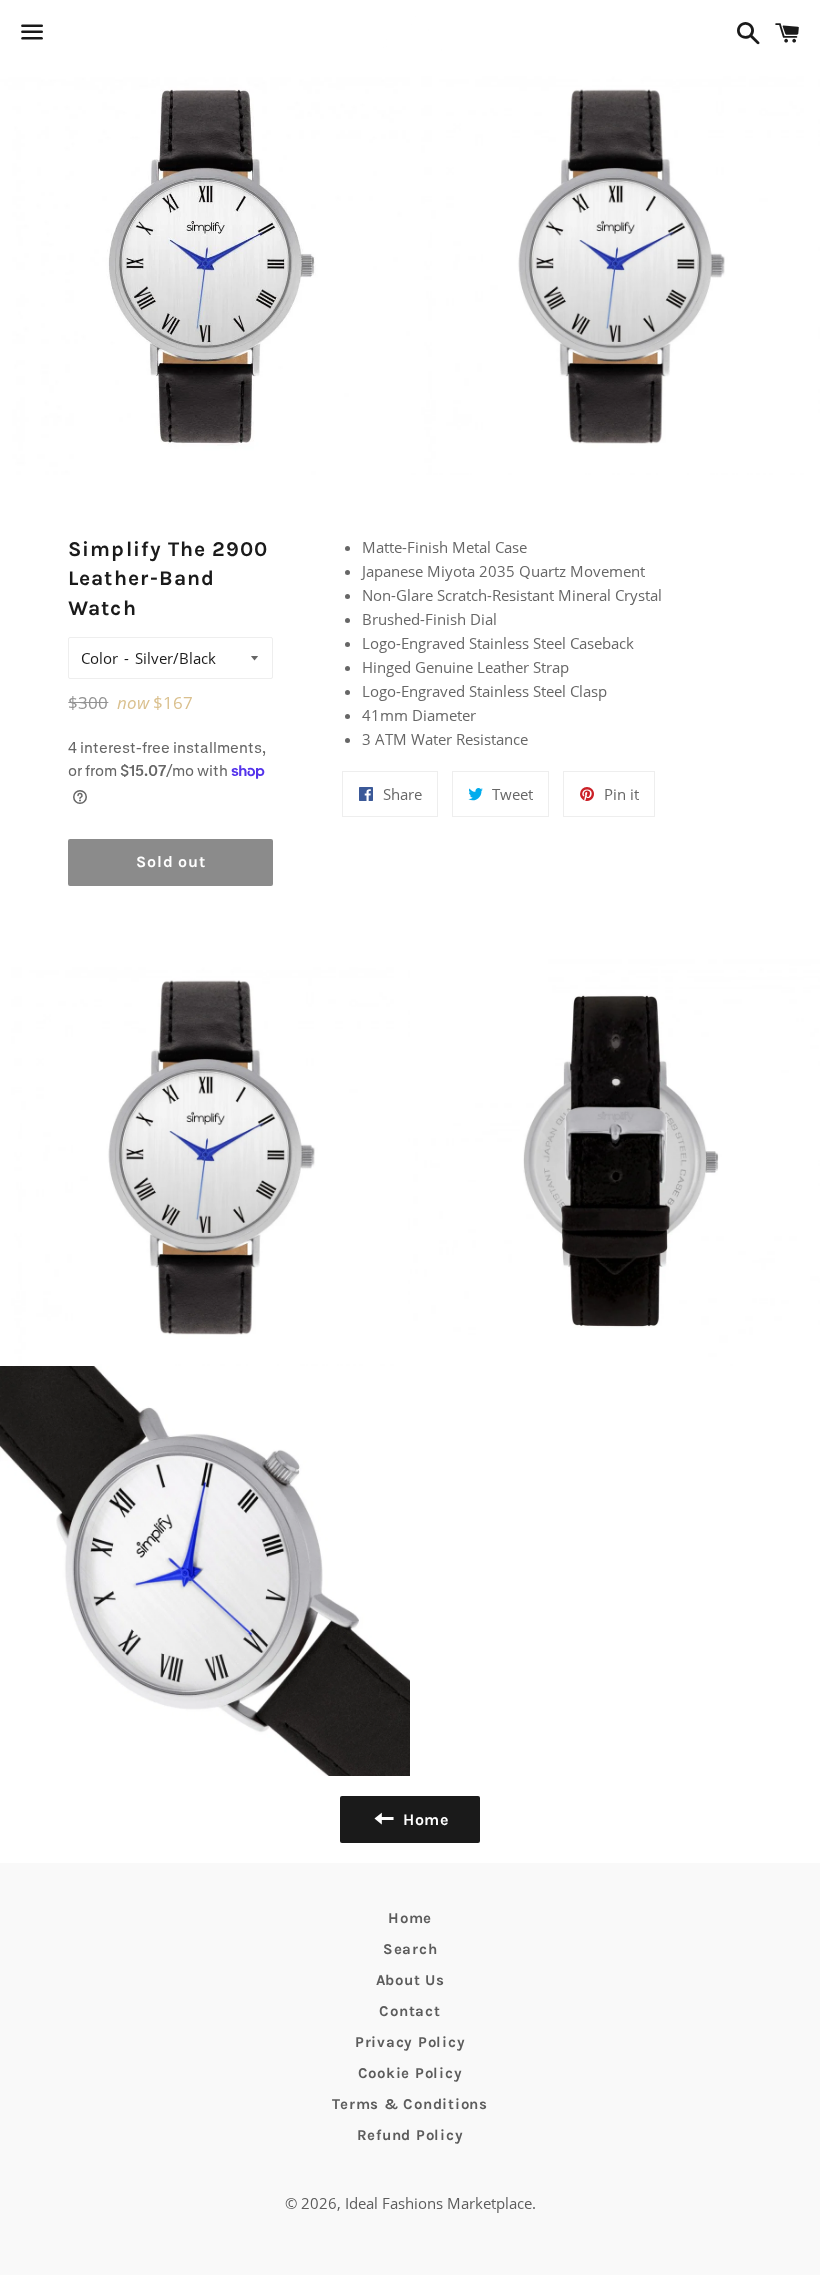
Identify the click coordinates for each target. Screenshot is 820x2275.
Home (410, 1918)
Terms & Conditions (410, 2104)
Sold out (170, 861)
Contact (409, 2011)
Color (99, 658)
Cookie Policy (410, 2073)
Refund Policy (410, 2135)
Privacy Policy (410, 2042)
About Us (410, 1980)
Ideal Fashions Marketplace (438, 2203)
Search (410, 1949)
